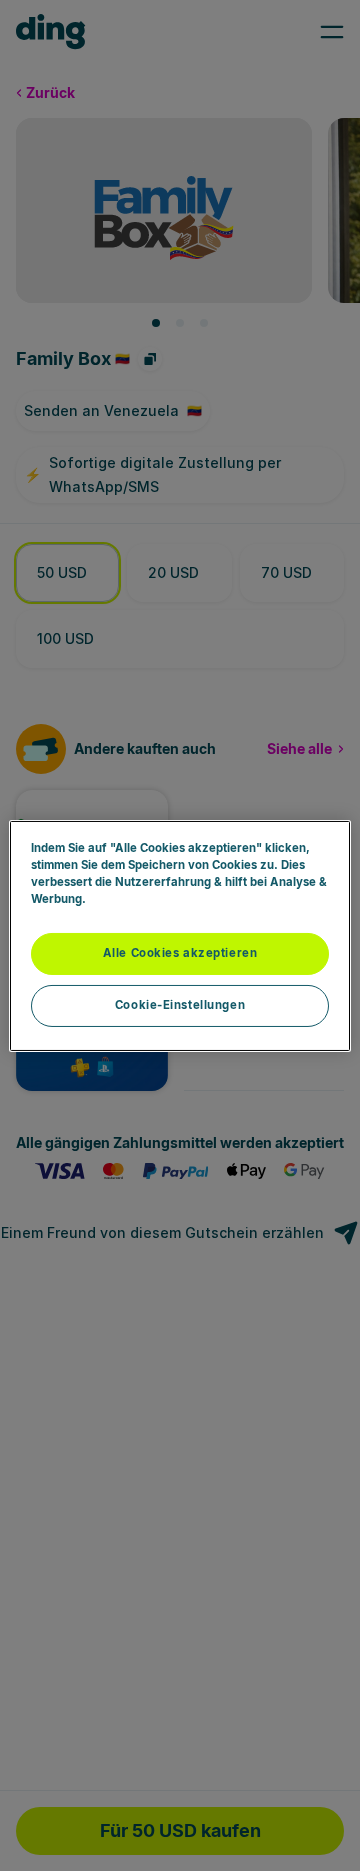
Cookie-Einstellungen (180, 1005)
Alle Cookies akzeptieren (180, 953)
